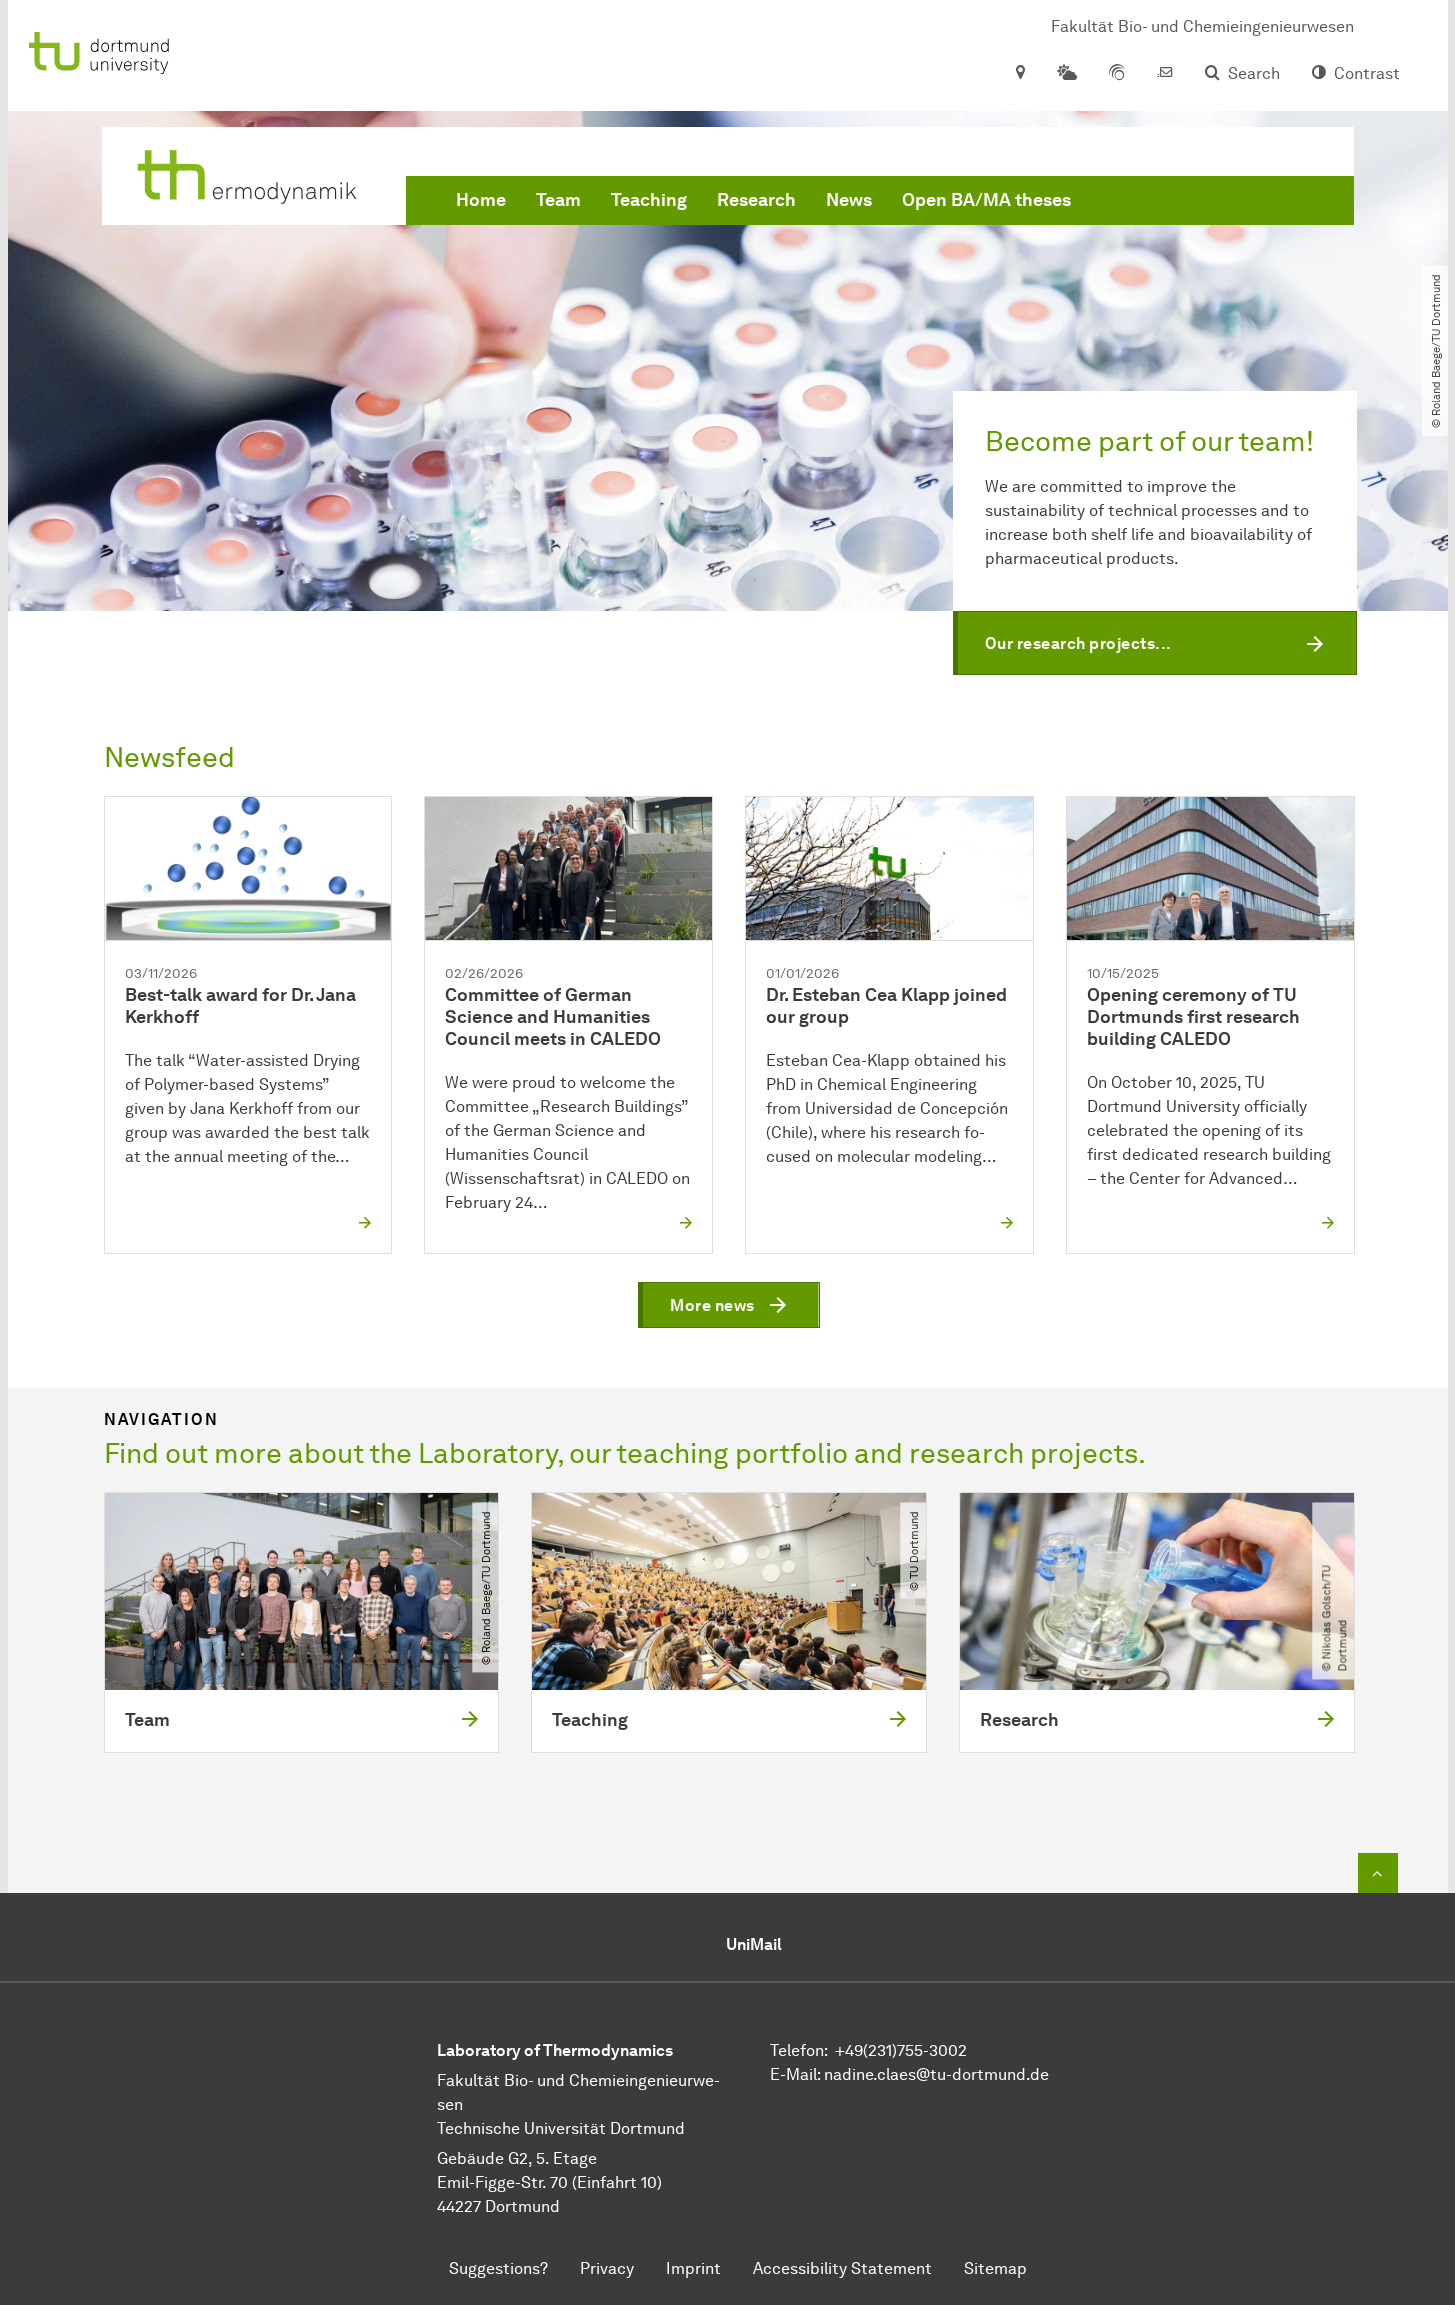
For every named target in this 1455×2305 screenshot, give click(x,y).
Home (481, 200)
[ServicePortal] (1117, 74)
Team (558, 200)
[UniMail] (1165, 74)
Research (756, 200)
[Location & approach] (1019, 74)
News (849, 200)
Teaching (649, 200)
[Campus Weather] (1067, 74)
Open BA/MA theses (986, 200)
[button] (1155, 643)
